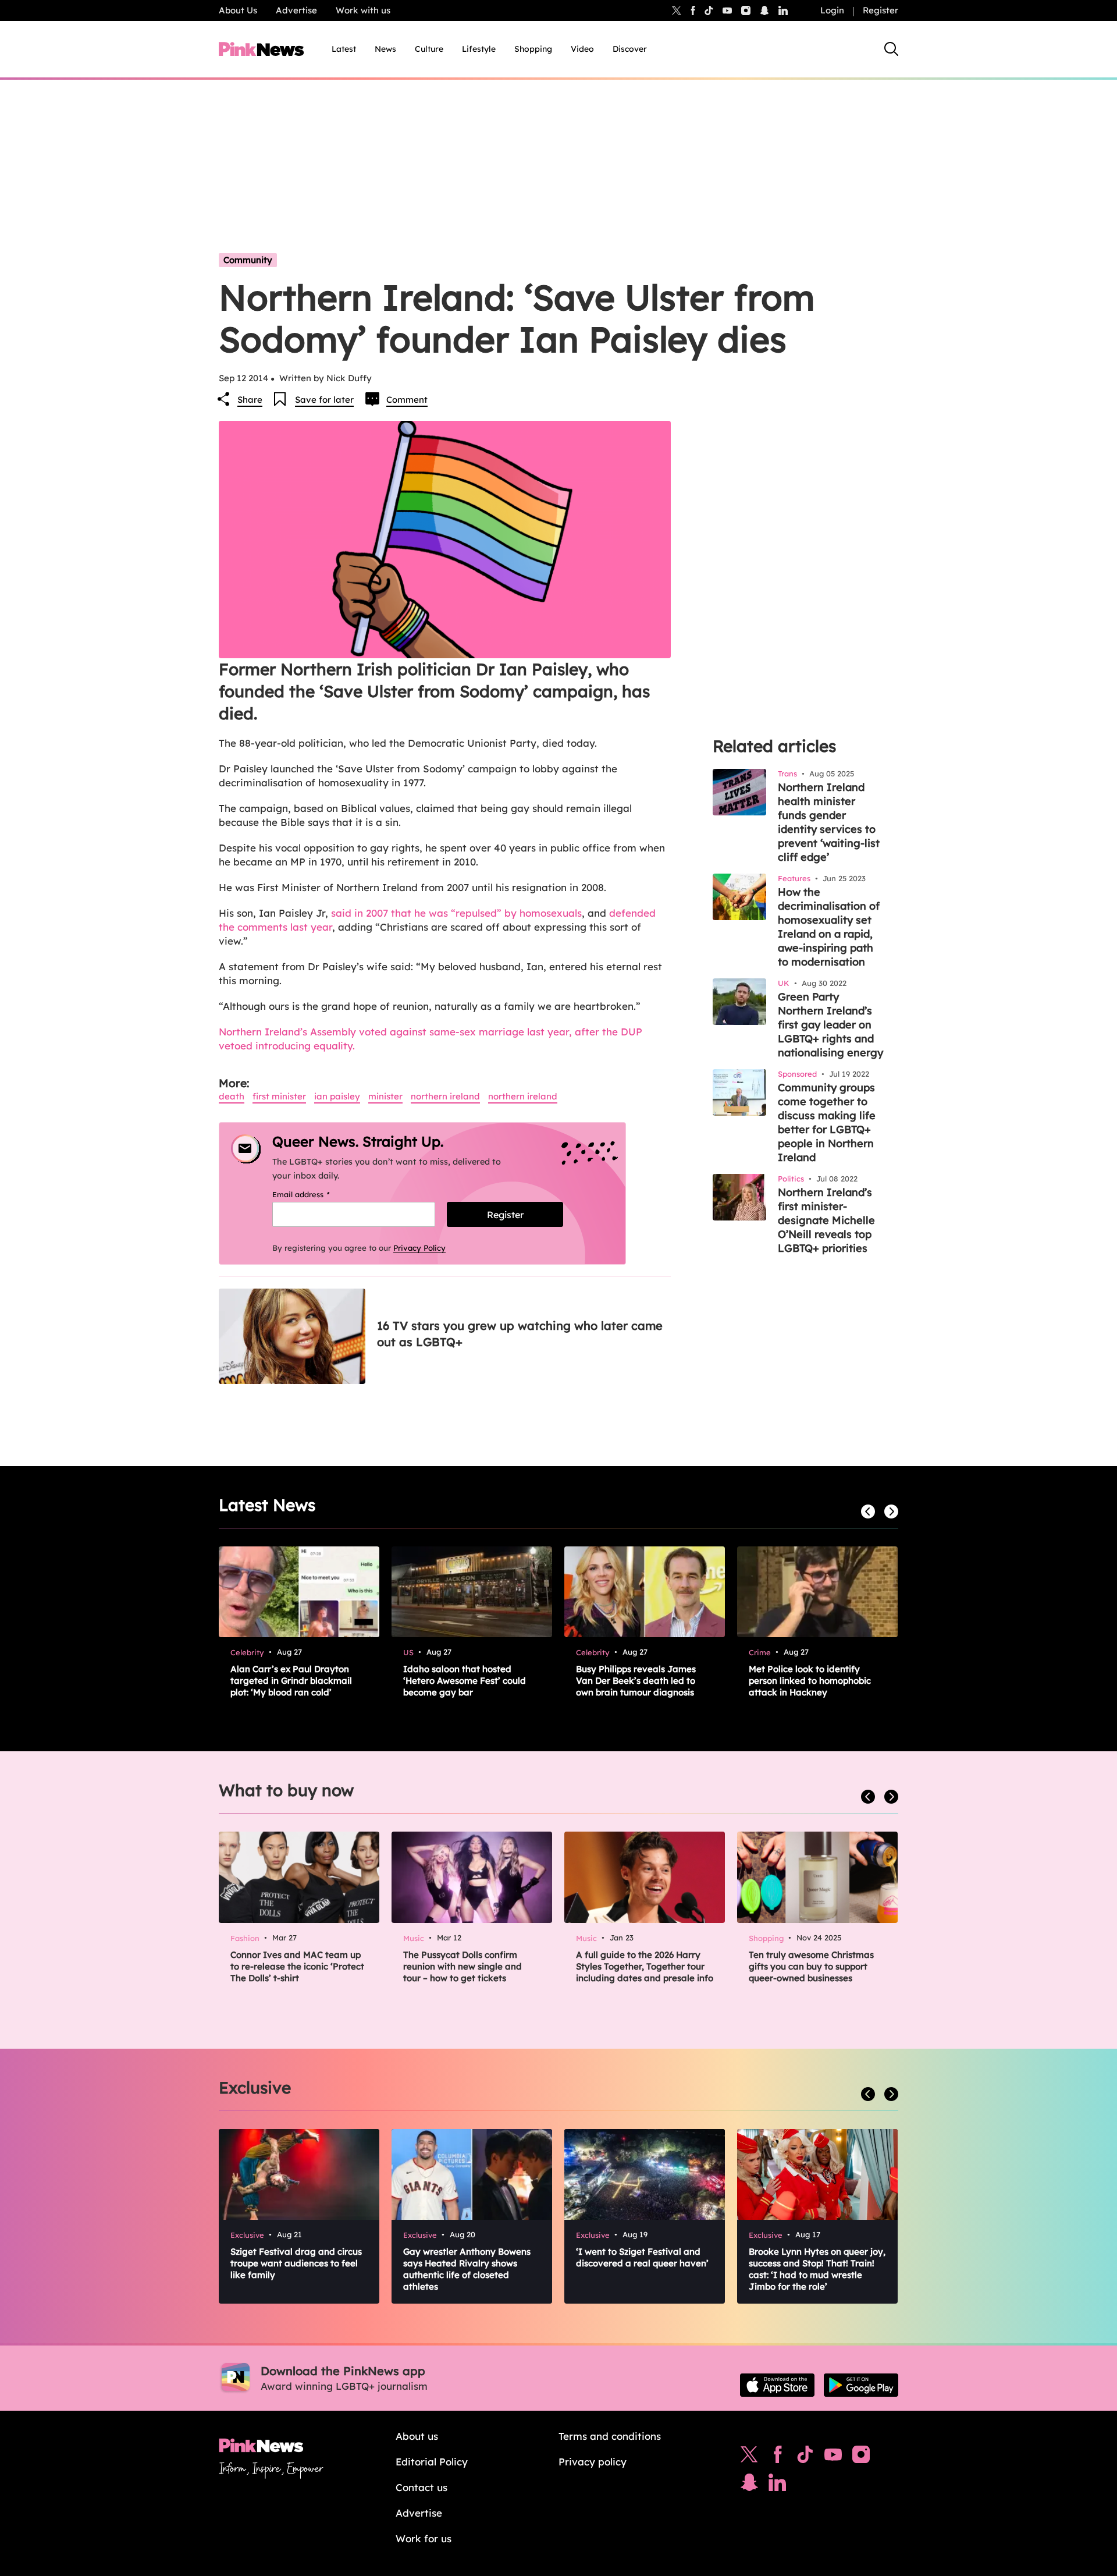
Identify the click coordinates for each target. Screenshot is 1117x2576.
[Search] (891, 49)
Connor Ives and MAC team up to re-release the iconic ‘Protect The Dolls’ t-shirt (297, 1966)
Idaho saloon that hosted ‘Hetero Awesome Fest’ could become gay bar (465, 1681)
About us (417, 2436)
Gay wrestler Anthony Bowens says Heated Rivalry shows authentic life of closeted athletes (467, 2269)
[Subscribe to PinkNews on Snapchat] (749, 2485)
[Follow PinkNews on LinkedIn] (783, 10)
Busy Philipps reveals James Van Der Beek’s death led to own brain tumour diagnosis (636, 1681)
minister (385, 1096)
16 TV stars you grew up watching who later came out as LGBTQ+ (520, 1334)
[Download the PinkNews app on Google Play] (861, 2385)
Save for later (324, 400)
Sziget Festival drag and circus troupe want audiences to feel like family (296, 2263)
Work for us (424, 2538)
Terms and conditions (610, 2436)
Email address (316, 1194)
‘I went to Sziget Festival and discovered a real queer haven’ (642, 2257)
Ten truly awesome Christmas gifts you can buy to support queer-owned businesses (811, 1966)
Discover (630, 49)
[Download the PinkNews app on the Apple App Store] (777, 2385)
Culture (429, 49)
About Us (238, 10)
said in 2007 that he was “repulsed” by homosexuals (456, 913)
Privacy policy (593, 2462)
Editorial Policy (432, 2462)
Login (832, 10)
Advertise (296, 10)
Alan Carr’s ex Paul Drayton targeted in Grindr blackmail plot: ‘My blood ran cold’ (291, 1681)
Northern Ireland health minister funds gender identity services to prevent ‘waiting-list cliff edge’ (829, 822)
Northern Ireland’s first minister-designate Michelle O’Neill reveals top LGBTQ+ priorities (826, 1220)
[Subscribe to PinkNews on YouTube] (833, 2457)
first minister (279, 1096)
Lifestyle (479, 49)
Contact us (421, 2487)
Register (881, 10)
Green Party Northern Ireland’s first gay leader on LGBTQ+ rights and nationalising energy (830, 1025)
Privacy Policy (419, 1248)
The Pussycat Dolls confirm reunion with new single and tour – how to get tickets (463, 1966)
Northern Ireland (445, 1096)
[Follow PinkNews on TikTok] (805, 2457)
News (385, 49)
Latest (344, 49)
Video (582, 49)
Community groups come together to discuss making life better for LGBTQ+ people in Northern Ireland (827, 1122)
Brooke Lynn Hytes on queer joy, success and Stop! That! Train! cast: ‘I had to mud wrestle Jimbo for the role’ (817, 2269)
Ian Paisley (337, 1096)
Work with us (363, 10)
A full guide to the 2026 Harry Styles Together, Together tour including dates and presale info (645, 1966)
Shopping (533, 49)
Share (250, 400)
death (232, 1096)
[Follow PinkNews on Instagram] (861, 2457)
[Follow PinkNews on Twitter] (749, 2457)
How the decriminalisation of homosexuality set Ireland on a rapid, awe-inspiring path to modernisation (829, 927)
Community (248, 260)
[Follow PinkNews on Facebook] (778, 2457)
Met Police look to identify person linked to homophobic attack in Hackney (810, 1681)
